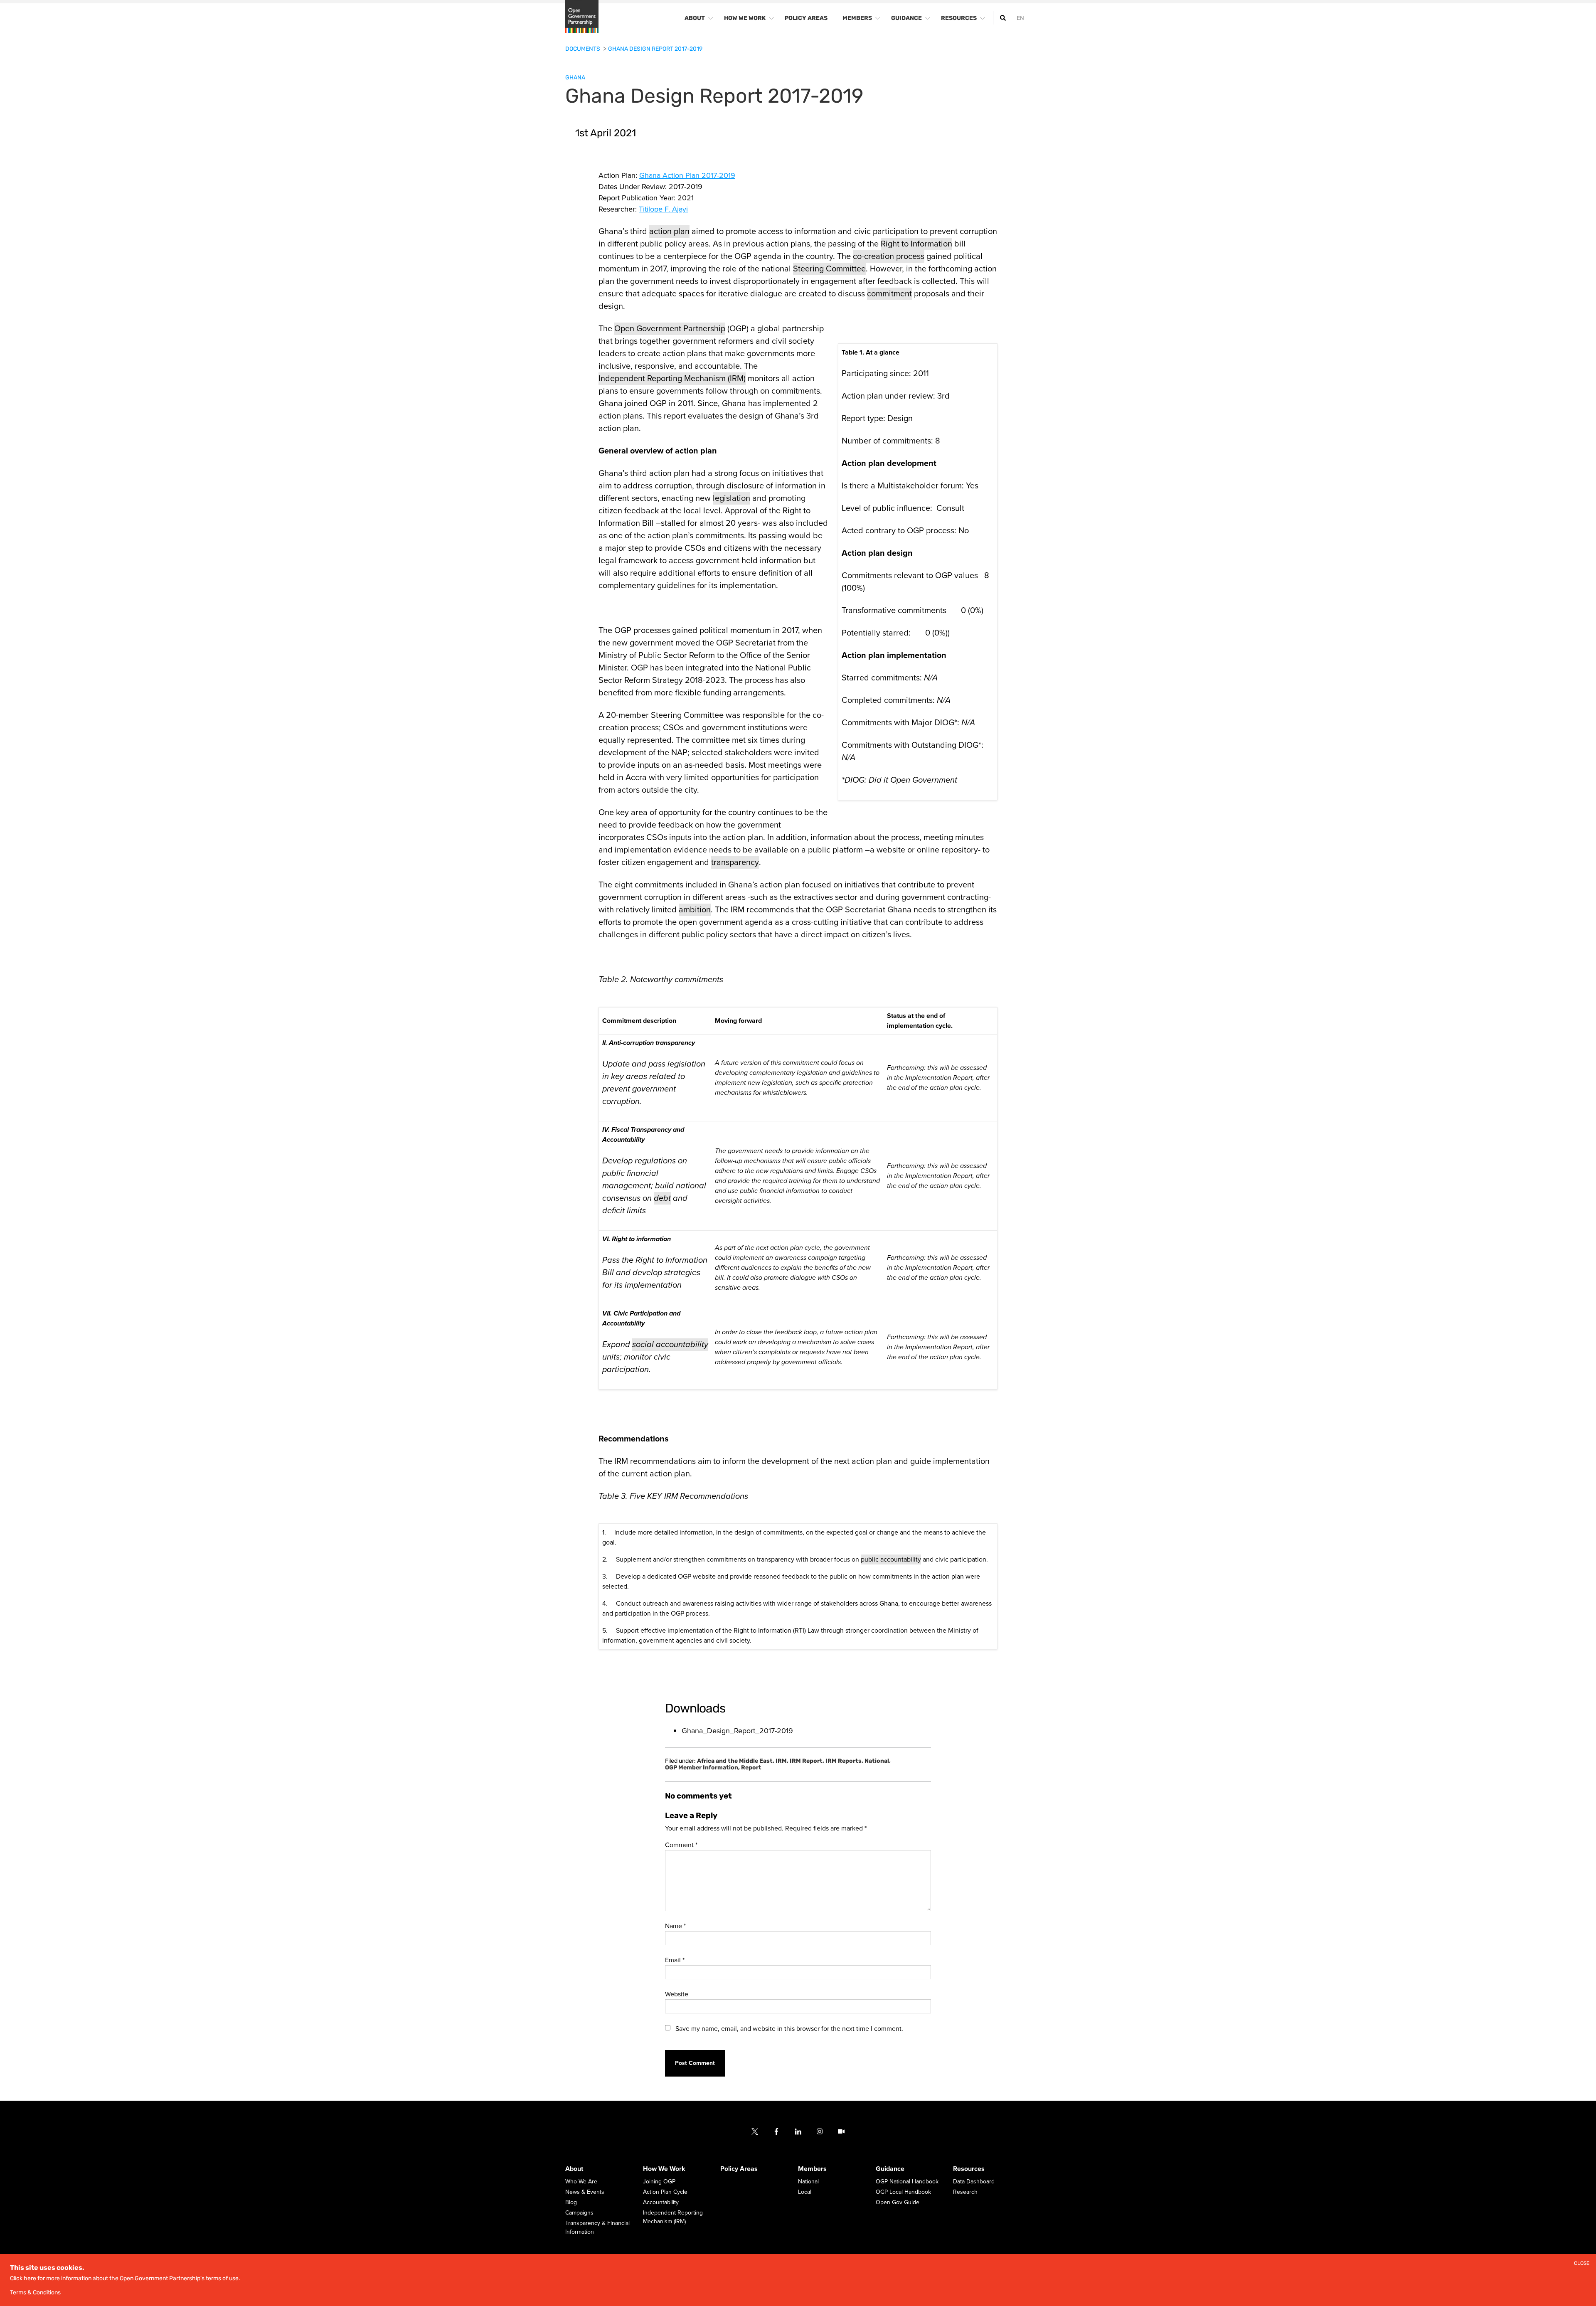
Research (965, 2192)
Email (675, 1960)
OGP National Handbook (907, 2182)
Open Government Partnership (670, 329)
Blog (571, 2203)
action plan (669, 232)
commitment (889, 294)
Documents (583, 49)
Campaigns (579, 2213)
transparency (735, 862)
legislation (731, 498)
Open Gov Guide (898, 2203)
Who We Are (581, 2182)
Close (1582, 2263)
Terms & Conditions (35, 2292)
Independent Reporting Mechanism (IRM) (672, 379)
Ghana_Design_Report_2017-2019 (737, 1731)
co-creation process (889, 256)
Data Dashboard (974, 2182)
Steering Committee (829, 269)
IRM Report (807, 1761)
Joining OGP (659, 2182)
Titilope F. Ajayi (663, 209)
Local (805, 2192)
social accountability (670, 1345)
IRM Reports (844, 1761)
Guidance (890, 2169)
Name (675, 1926)
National (878, 1761)
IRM (782, 1761)
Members (812, 2169)
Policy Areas (739, 2169)
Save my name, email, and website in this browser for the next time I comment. (789, 2029)
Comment (681, 1845)
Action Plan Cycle (665, 2192)
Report (751, 1768)
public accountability (891, 1560)
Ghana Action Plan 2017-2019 (687, 175)
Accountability (661, 2203)
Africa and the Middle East (736, 1761)
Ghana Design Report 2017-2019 (655, 49)
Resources (969, 2169)
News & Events (585, 2192)
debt (662, 1198)
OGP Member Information (702, 1768)
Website (677, 1994)
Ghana (575, 78)
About (574, 2169)
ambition (695, 910)
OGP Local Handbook (903, 2192)
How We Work (664, 2169)
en (1020, 18)
